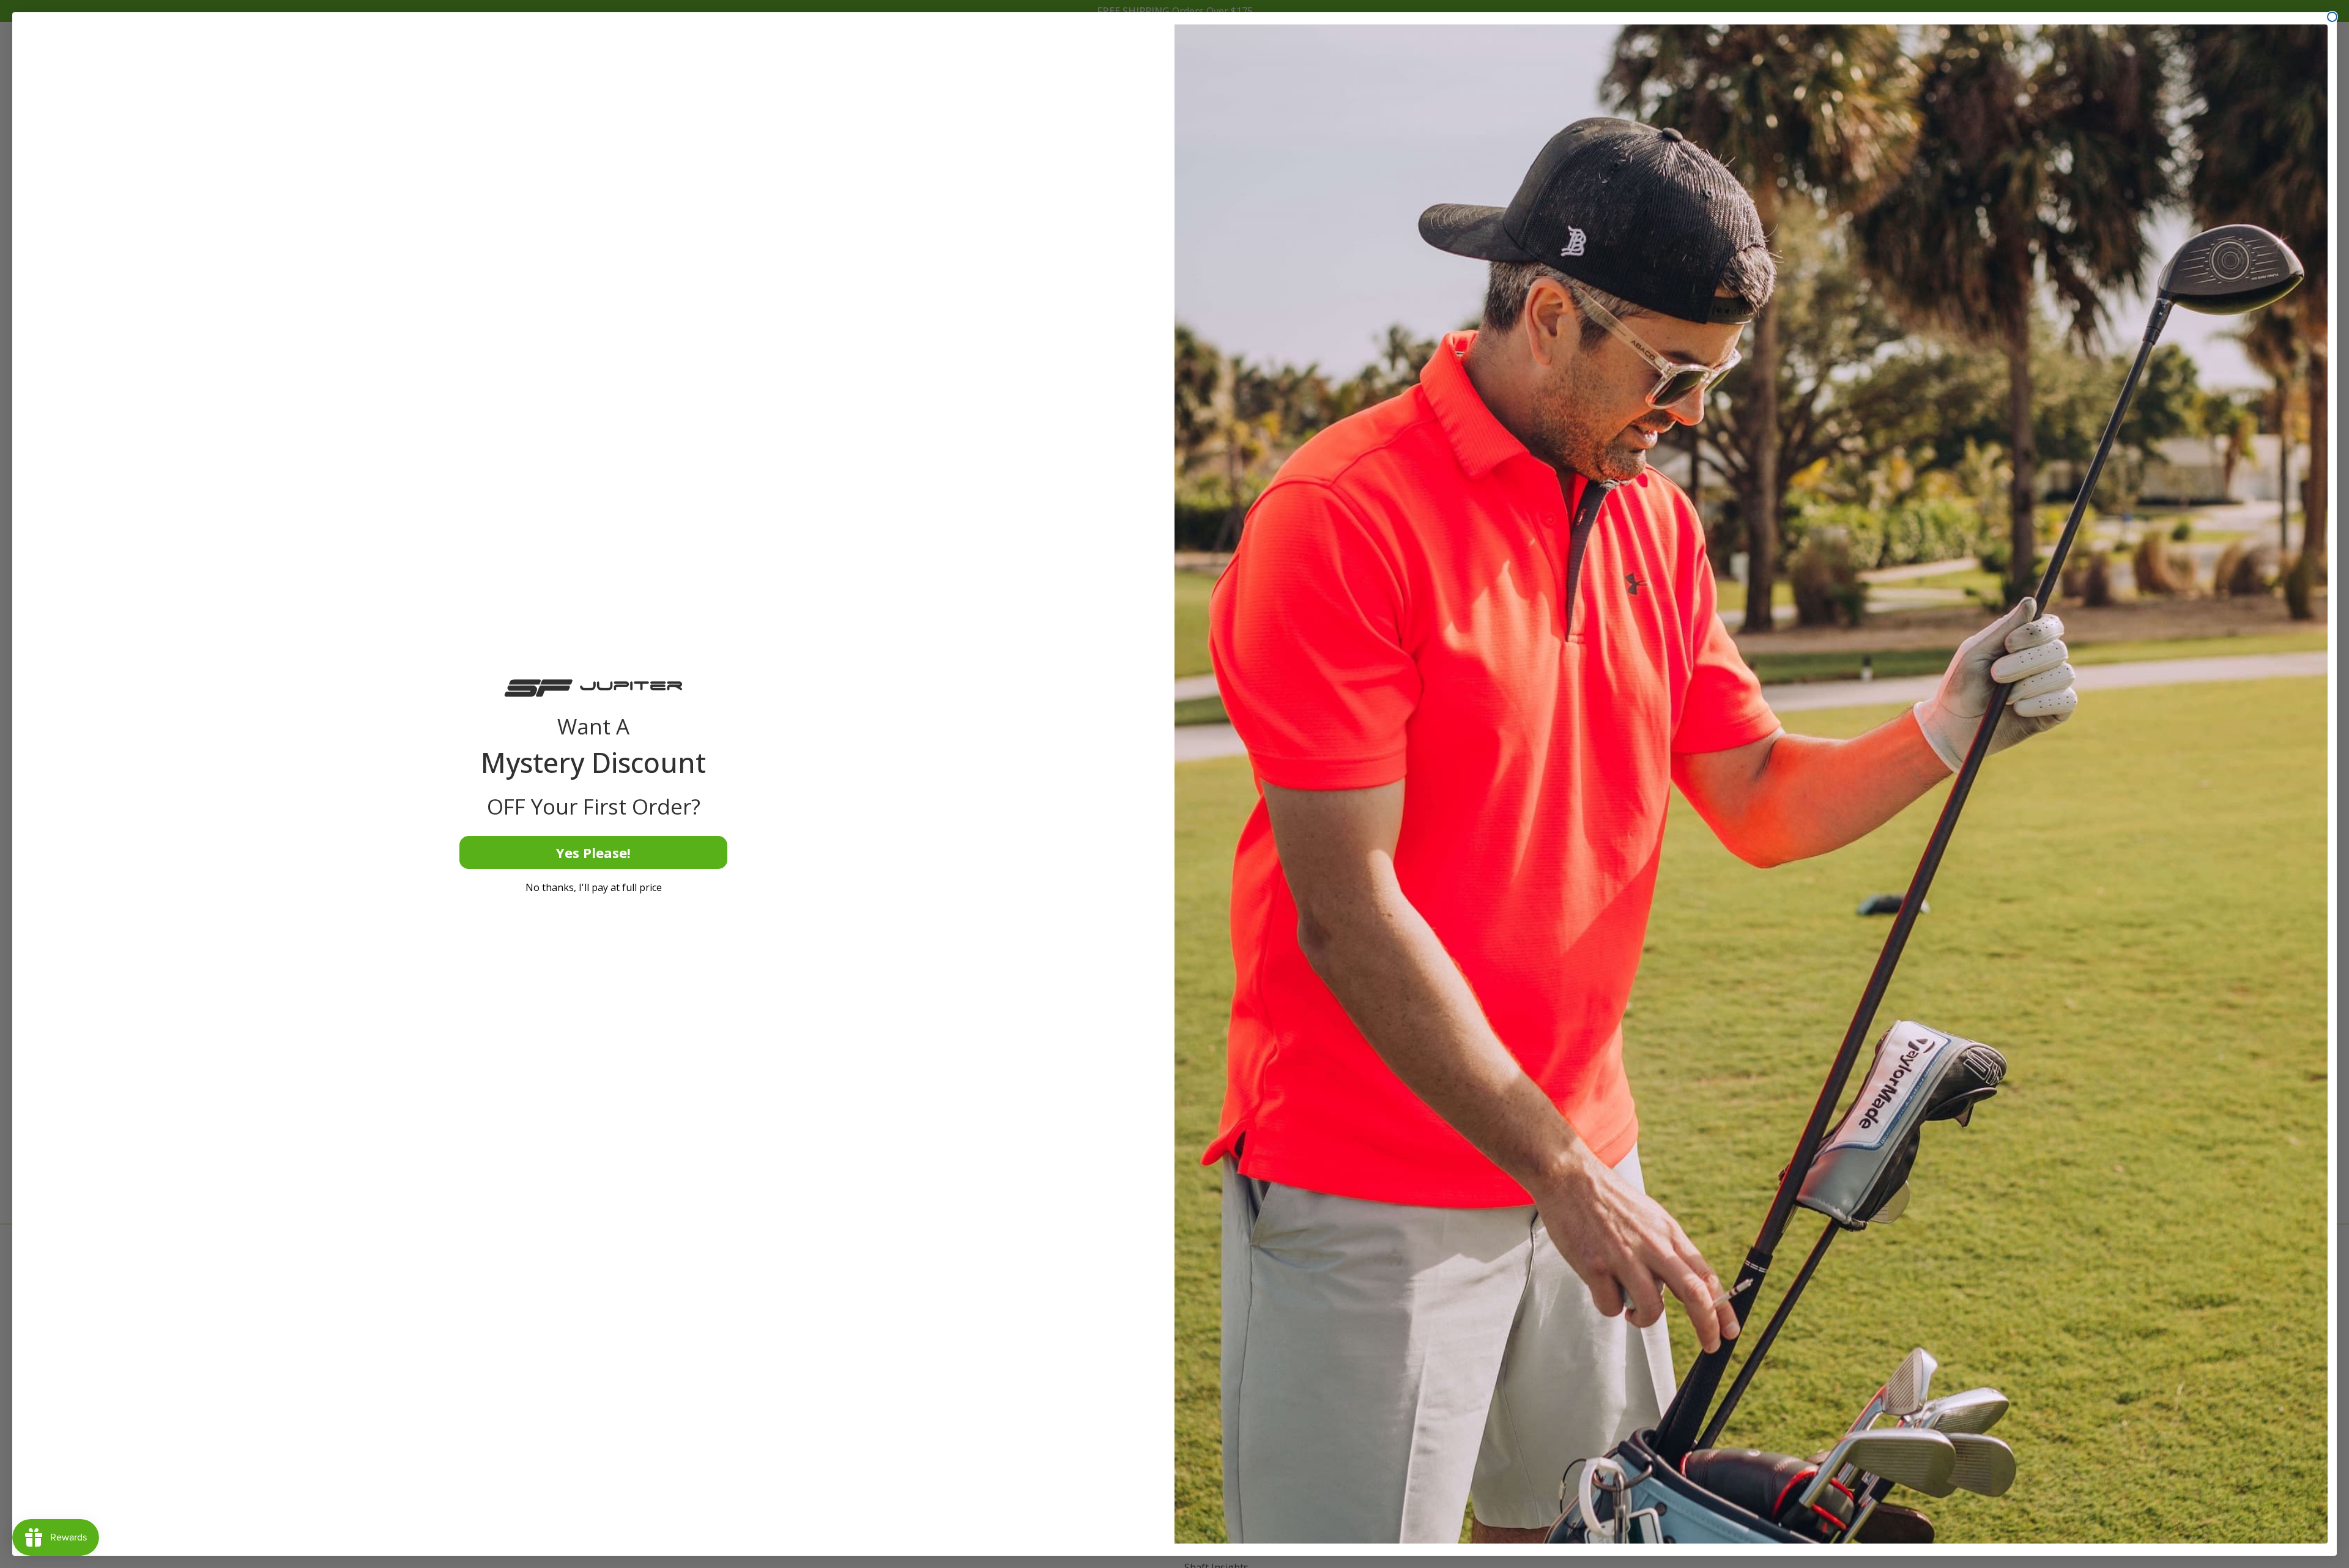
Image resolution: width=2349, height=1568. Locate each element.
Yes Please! (593, 852)
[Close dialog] (2332, 17)
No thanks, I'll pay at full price (594, 887)
